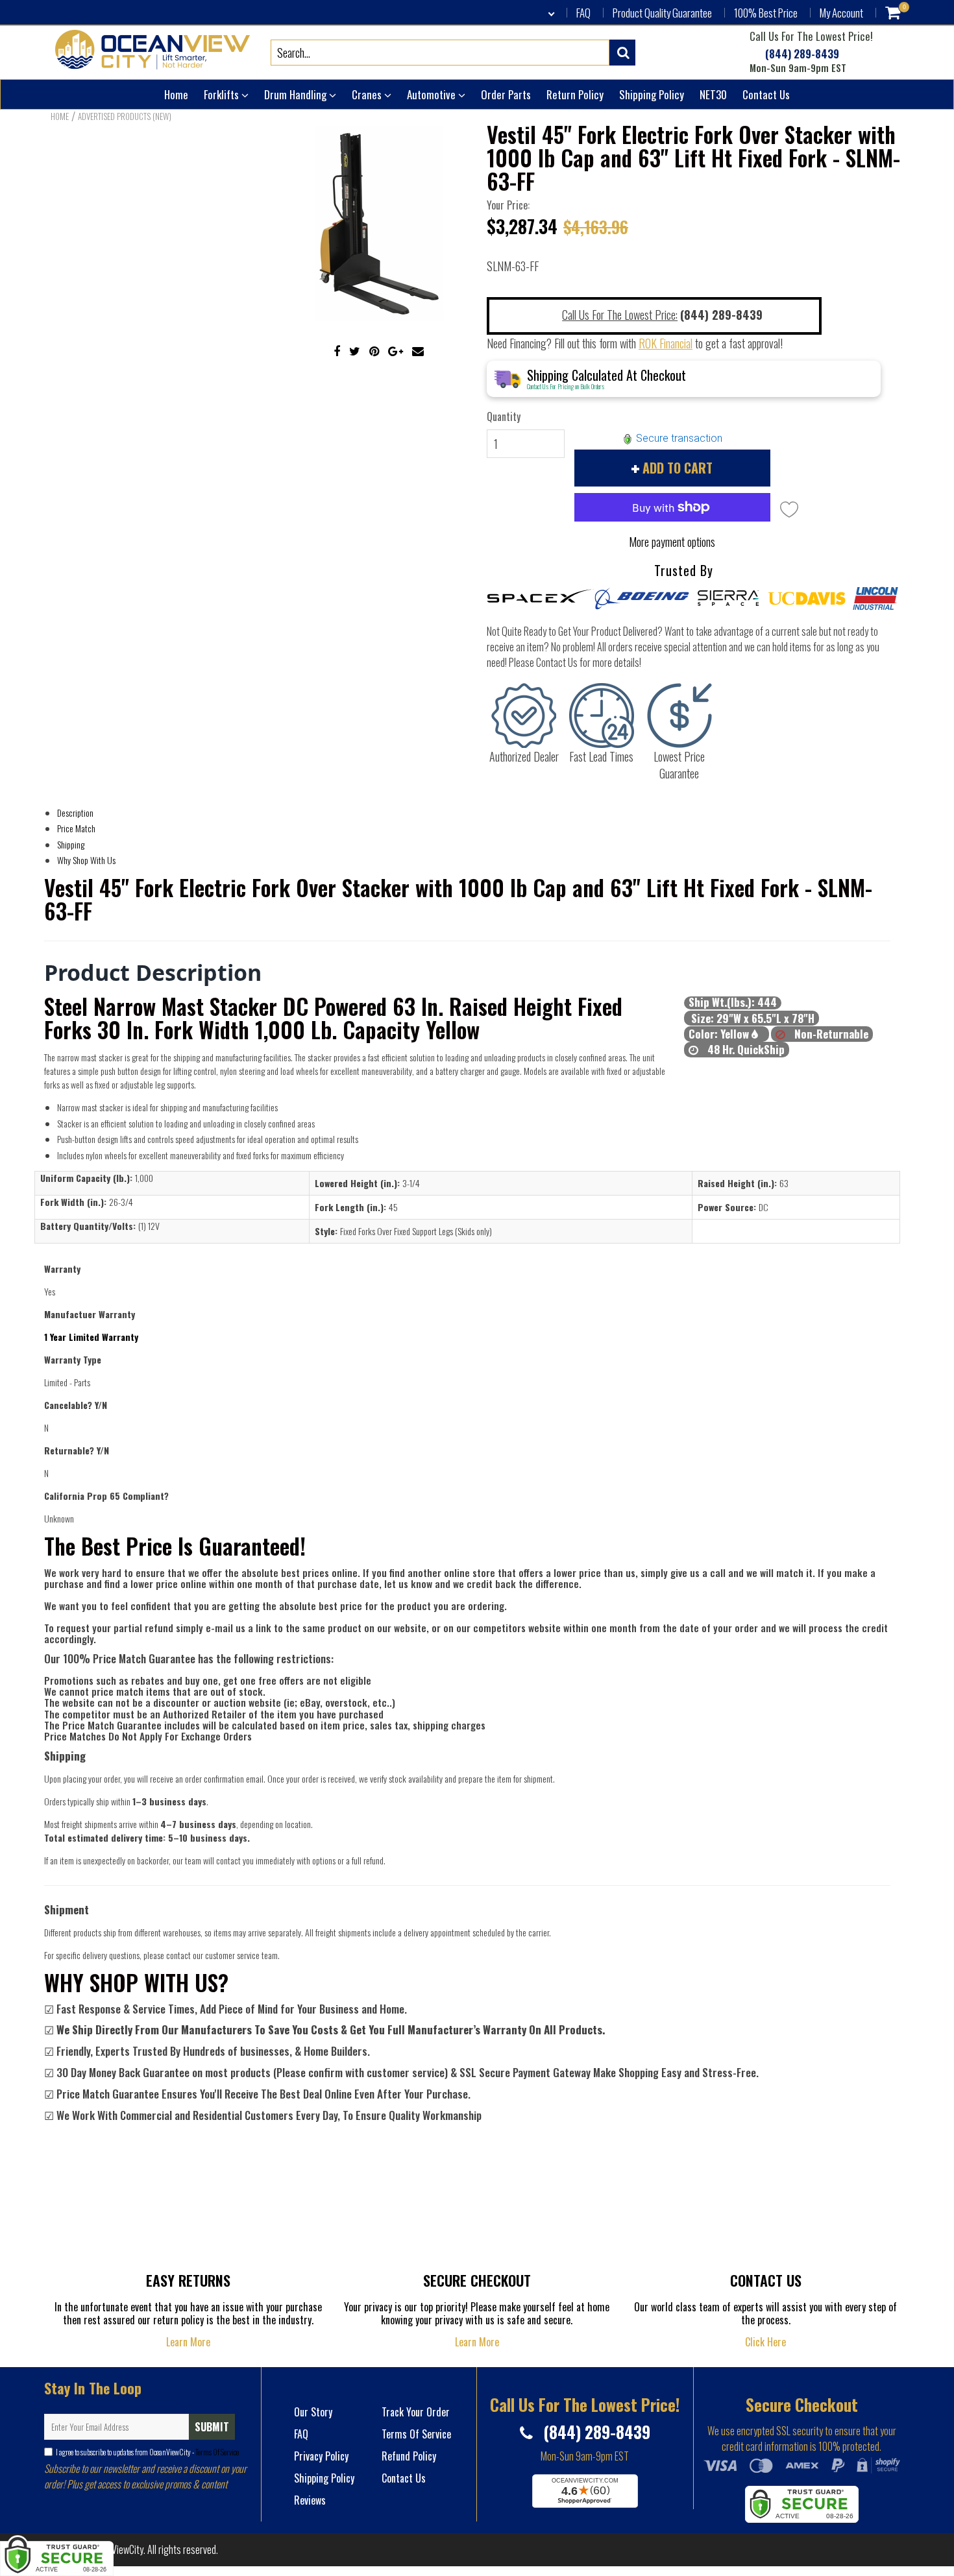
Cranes (368, 94)
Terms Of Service (216, 2452)
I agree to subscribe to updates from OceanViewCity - (147, 2452)
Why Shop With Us (86, 860)
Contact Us (766, 94)
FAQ (583, 13)
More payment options (672, 542)
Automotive (433, 94)
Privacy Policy (321, 2456)
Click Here (765, 2342)
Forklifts (223, 94)
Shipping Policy (652, 94)
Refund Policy (409, 2456)
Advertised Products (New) (125, 116)
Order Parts (506, 94)
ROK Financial (666, 343)
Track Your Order (416, 2412)
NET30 (713, 94)
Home (176, 94)
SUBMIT (212, 2427)
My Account (841, 13)
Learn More (188, 2342)
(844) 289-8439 (801, 54)
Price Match (76, 828)
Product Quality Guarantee (662, 13)
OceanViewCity (116, 2549)
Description (75, 813)
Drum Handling (297, 94)
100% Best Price (766, 13)
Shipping (71, 844)
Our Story (313, 2412)
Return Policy (575, 94)
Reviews (310, 2500)
